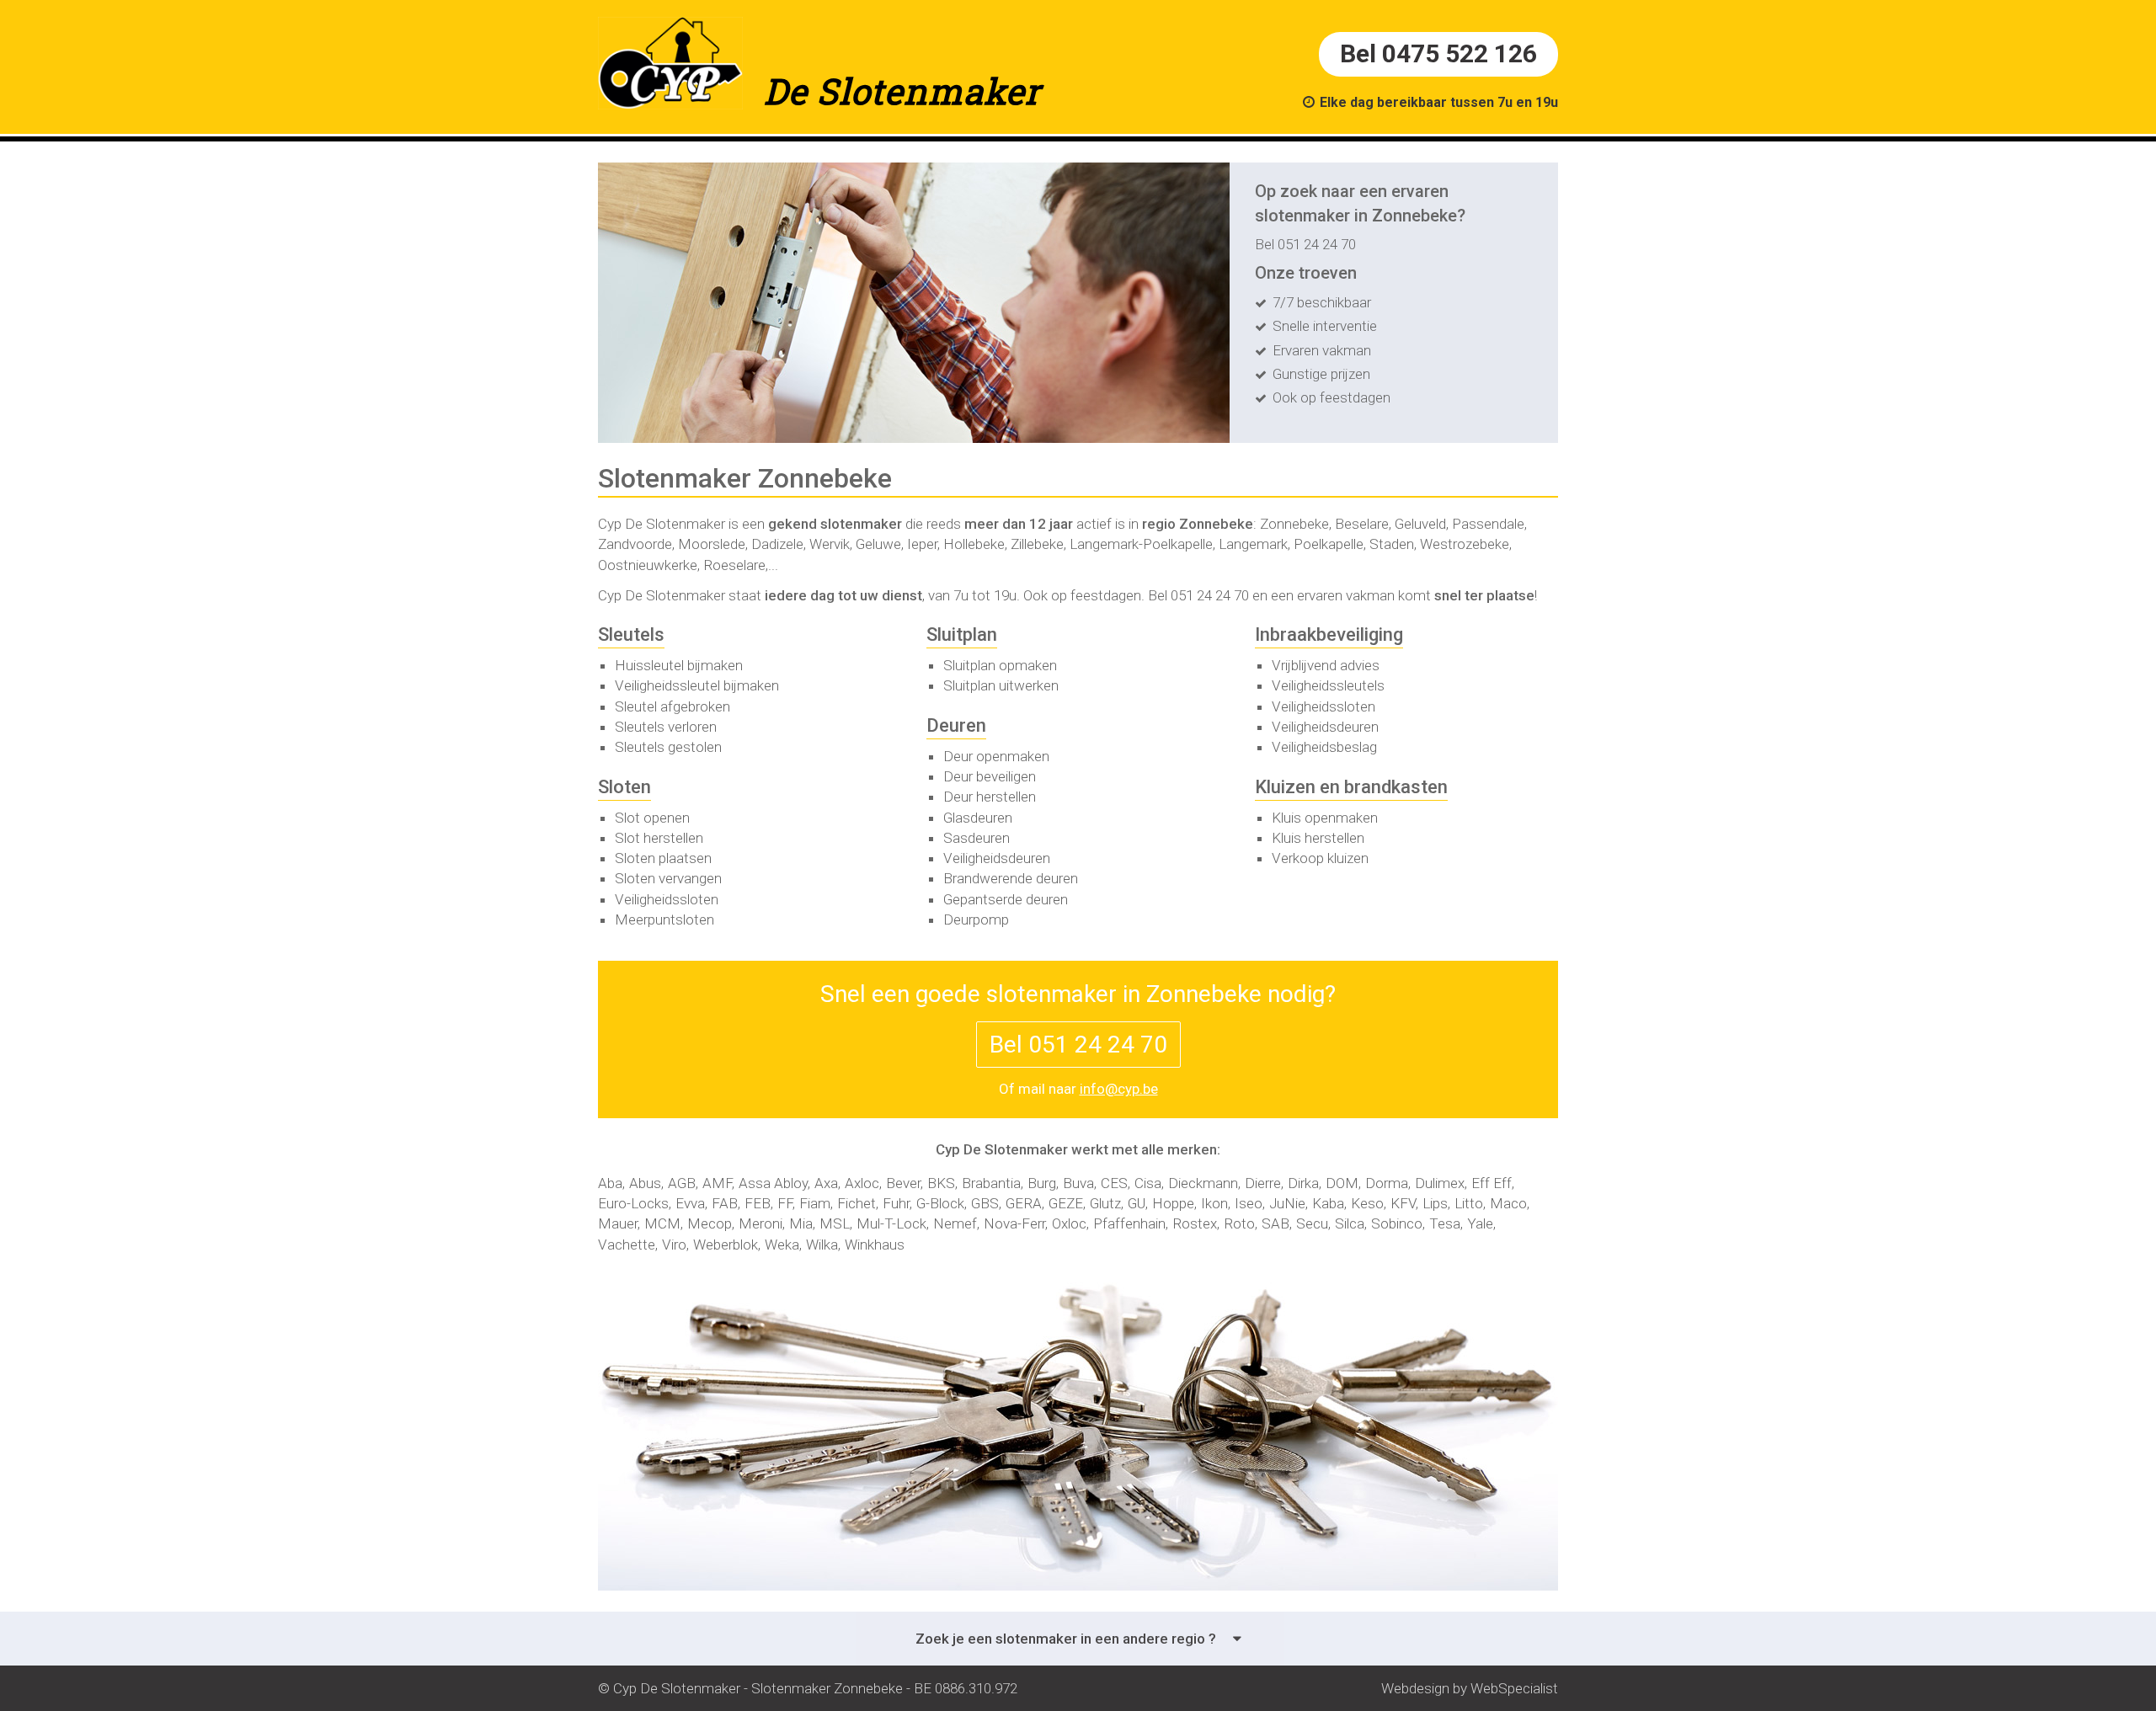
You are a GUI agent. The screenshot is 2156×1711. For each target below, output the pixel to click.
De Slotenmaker (902, 91)
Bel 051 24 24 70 (1305, 244)
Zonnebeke (1216, 524)
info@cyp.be (1119, 1089)
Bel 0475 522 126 (1438, 53)
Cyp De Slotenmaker (662, 524)
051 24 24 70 (1210, 595)
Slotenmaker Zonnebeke (827, 1688)
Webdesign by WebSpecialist (1470, 1688)
